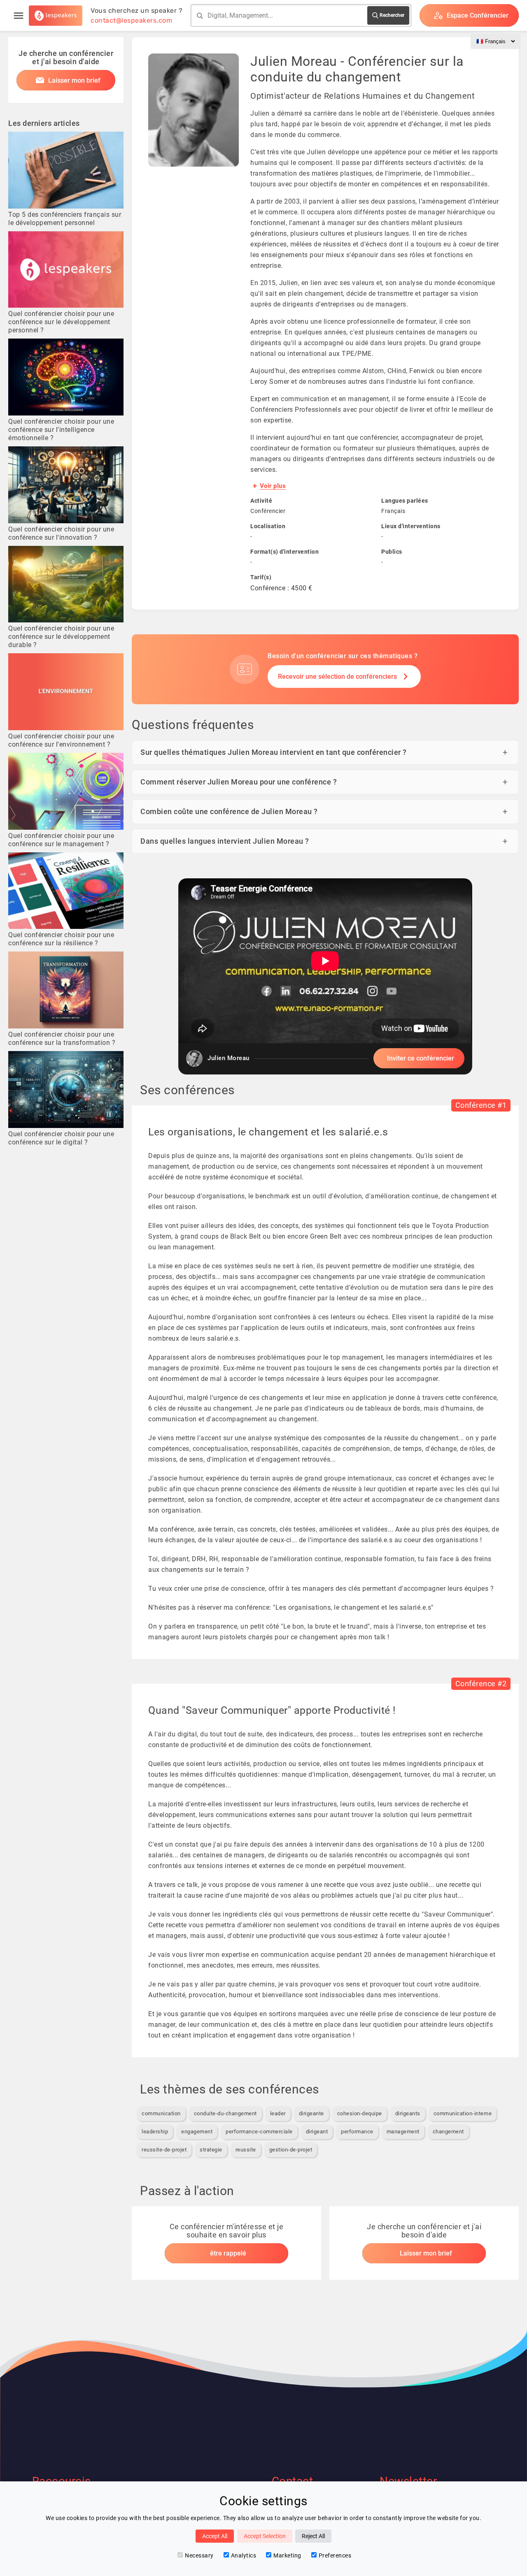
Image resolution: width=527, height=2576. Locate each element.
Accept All (215, 2536)
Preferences (335, 2555)
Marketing (287, 2555)
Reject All (313, 2536)
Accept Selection (265, 2536)
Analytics (244, 2555)
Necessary (199, 2555)
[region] (325, 976)
